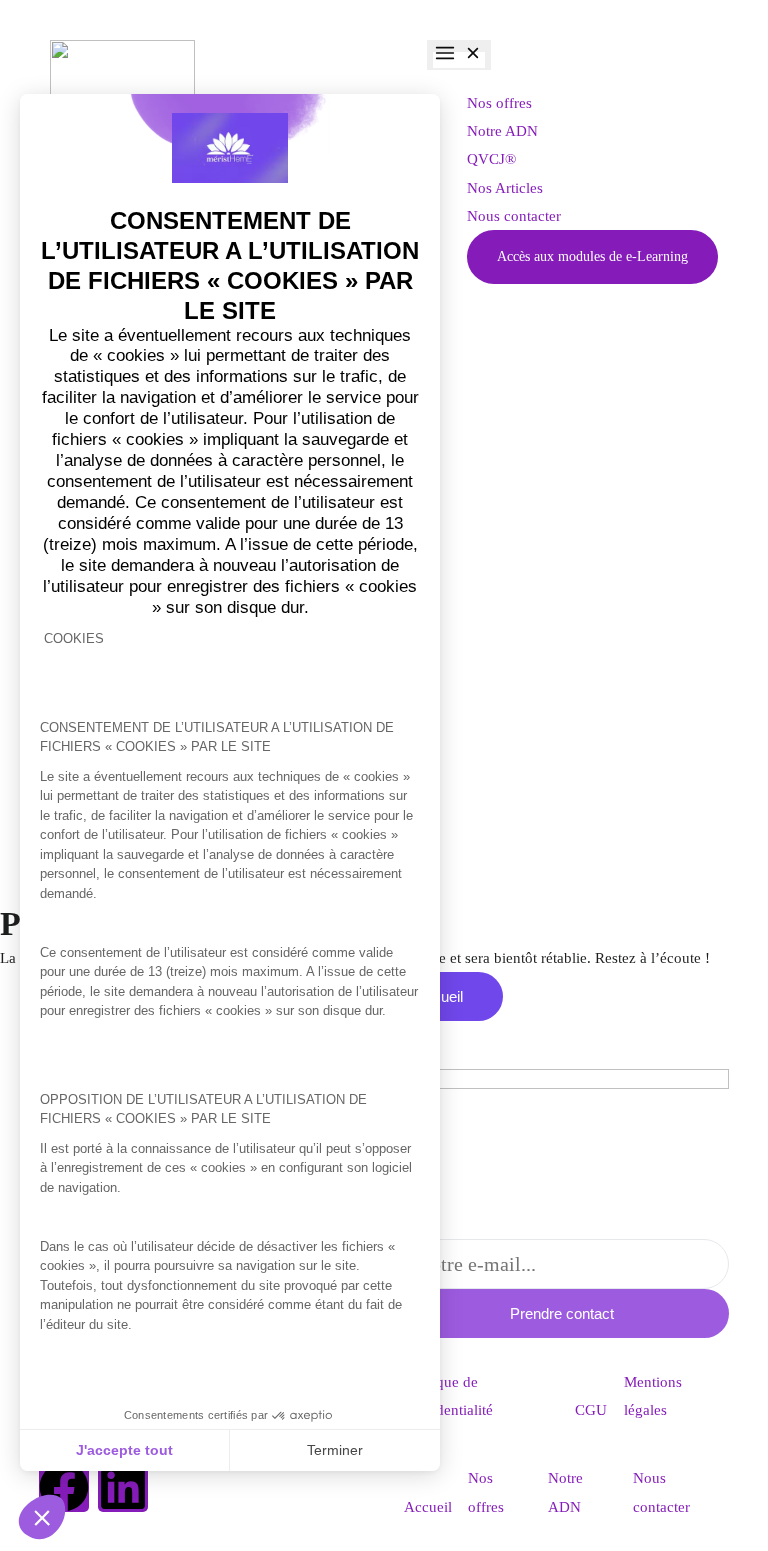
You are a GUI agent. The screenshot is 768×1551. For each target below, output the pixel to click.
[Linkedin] (123, 1487)
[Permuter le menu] (459, 55)
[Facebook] (64, 1487)
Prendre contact (562, 1313)
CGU (591, 1410)
